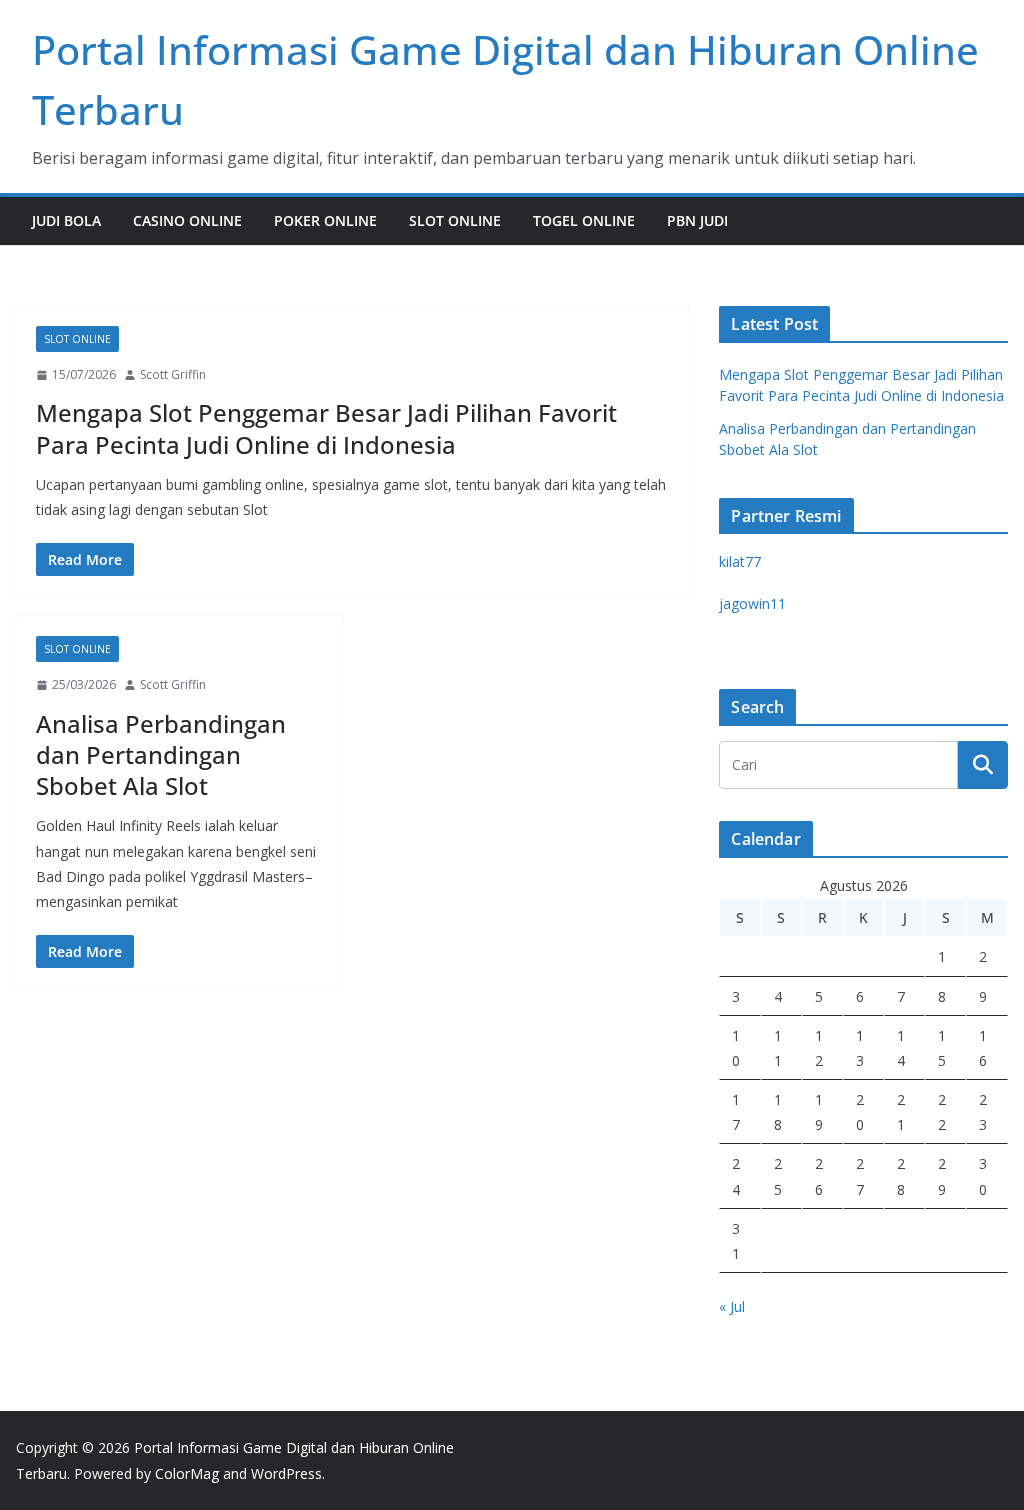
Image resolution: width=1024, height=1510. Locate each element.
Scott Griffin (173, 374)
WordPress (286, 1473)
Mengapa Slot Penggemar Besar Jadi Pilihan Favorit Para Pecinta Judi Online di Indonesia (326, 428)
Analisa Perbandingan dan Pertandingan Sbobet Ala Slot (161, 754)
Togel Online (584, 220)
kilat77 (740, 561)
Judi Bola (66, 220)
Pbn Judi (697, 220)
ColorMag (187, 1473)
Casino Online (187, 220)
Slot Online (455, 220)
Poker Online (325, 220)
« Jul (732, 1306)
